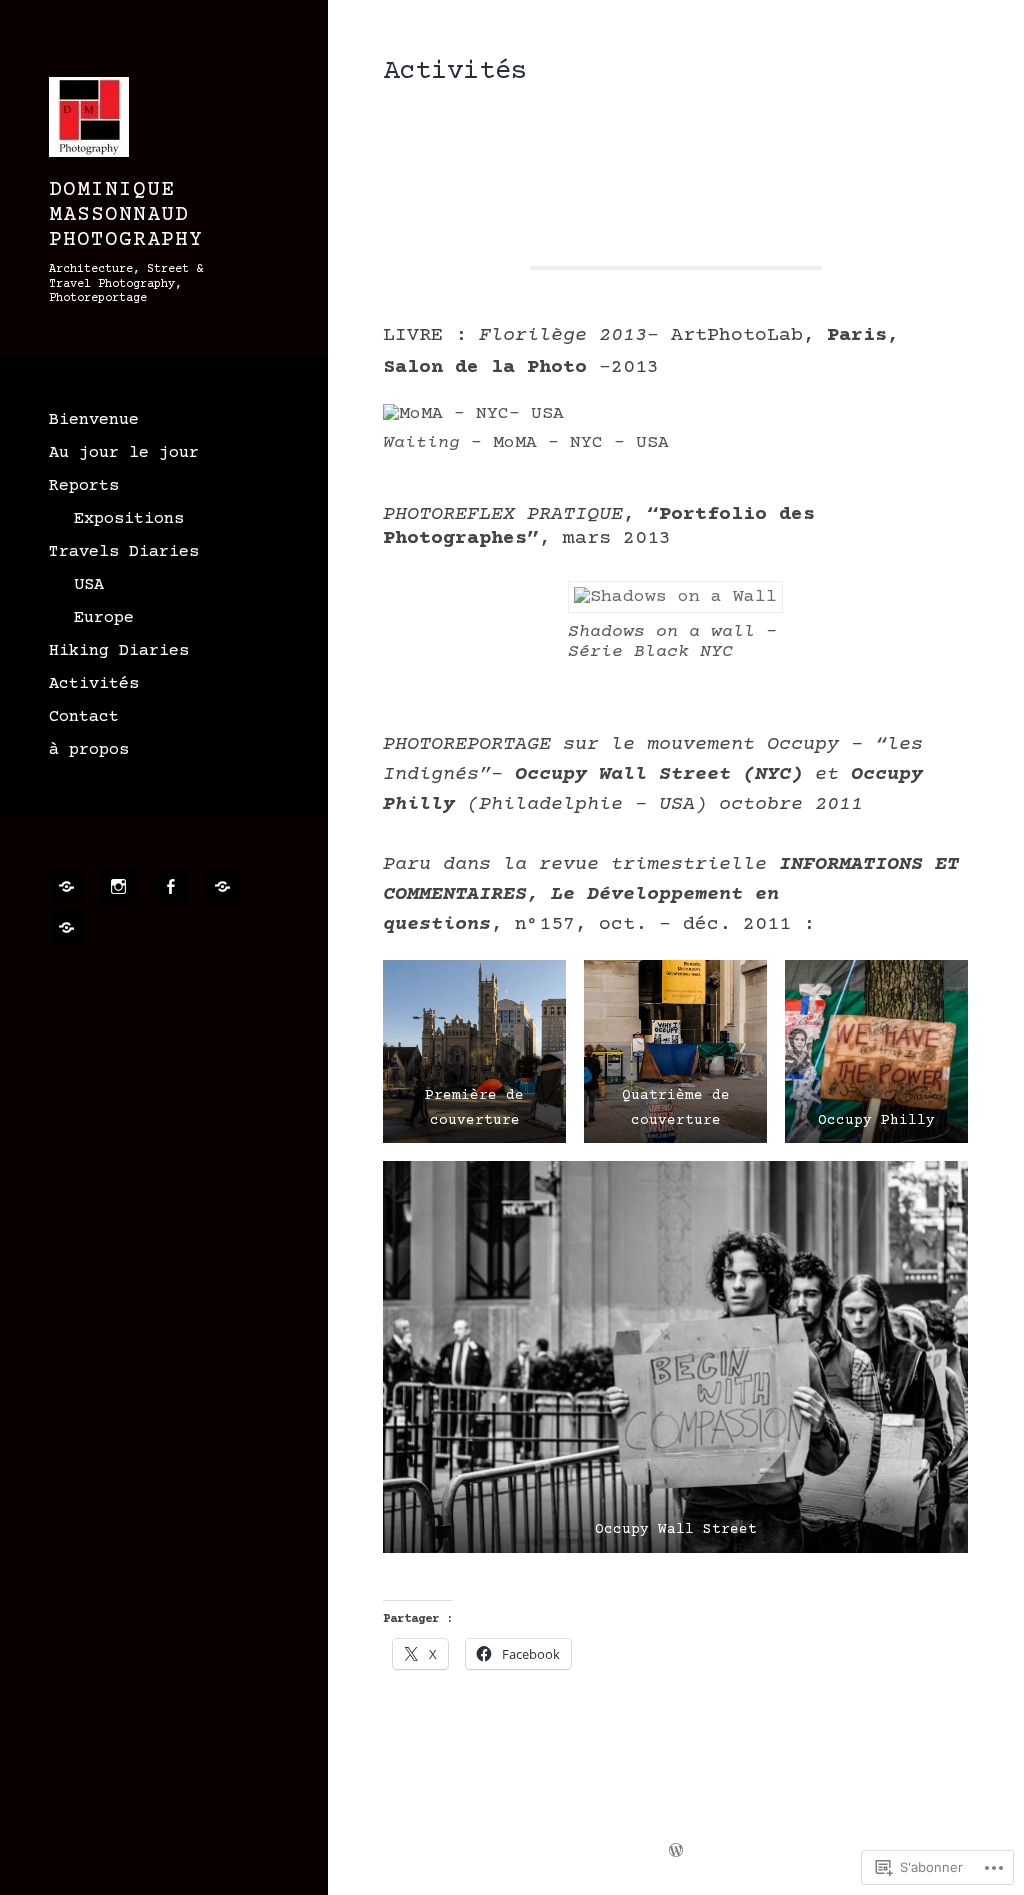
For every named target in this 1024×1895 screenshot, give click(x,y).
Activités (94, 684)
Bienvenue (94, 420)
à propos (89, 750)
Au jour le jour (124, 453)
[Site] (70, 886)
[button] (474, 1051)
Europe (104, 618)
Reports (84, 486)
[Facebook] (174, 886)
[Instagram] (122, 886)
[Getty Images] (70, 927)
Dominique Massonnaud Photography (126, 215)
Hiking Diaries (119, 651)
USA (89, 585)
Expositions (129, 519)
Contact (84, 717)
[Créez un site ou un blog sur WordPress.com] (676, 1853)
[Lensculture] (226, 886)
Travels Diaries (124, 552)
